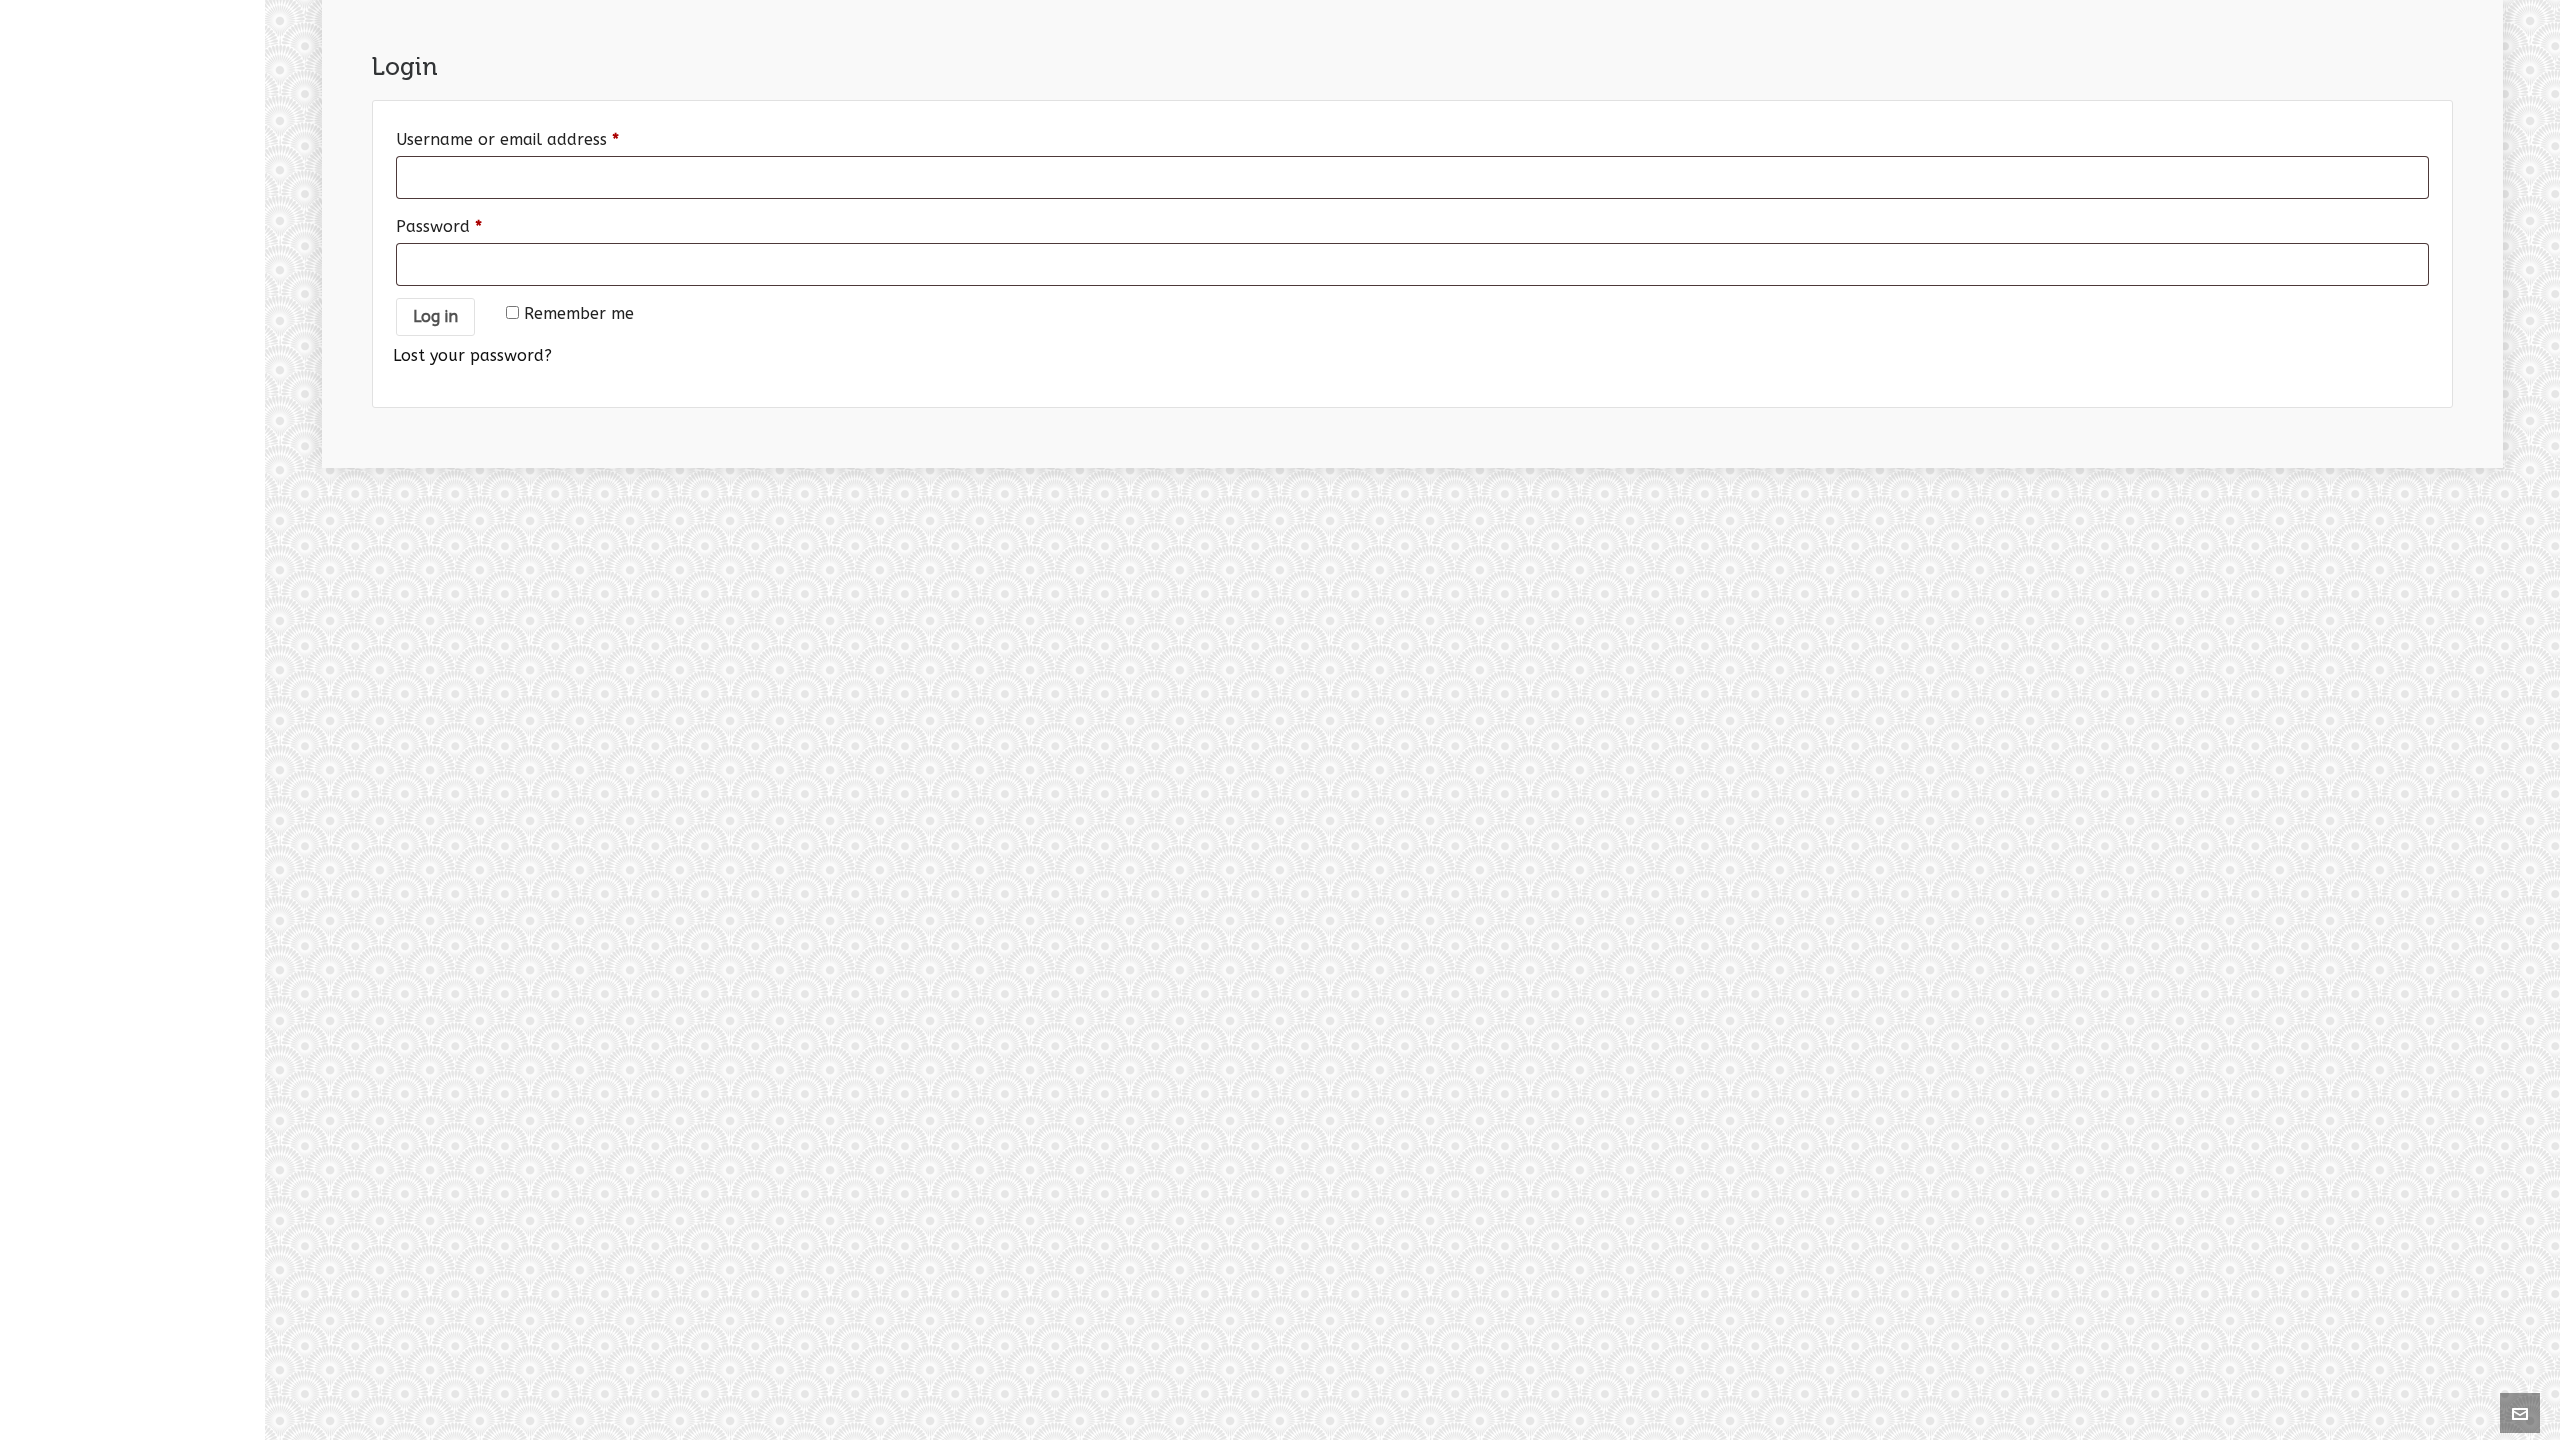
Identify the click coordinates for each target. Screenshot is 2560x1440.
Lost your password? (472, 355)
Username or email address (507, 139)
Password (439, 226)
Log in (435, 316)
